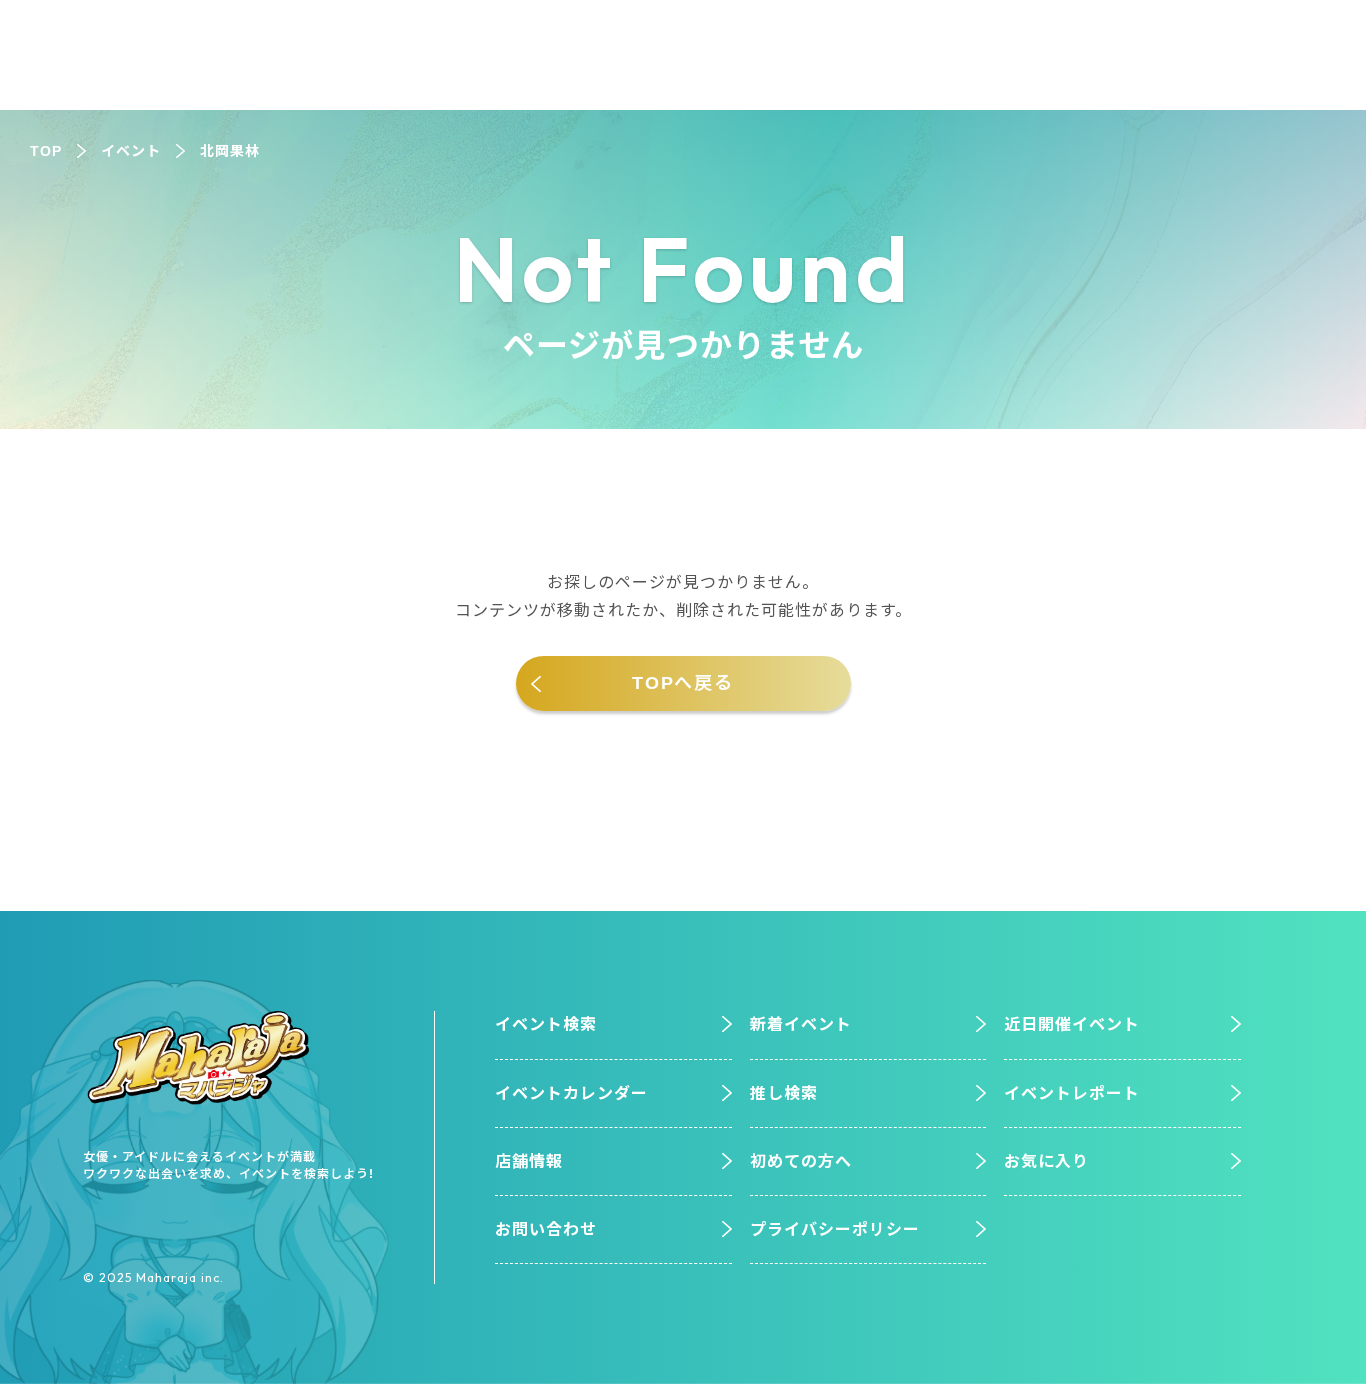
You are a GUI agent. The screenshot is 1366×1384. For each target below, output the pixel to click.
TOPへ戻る (683, 683)
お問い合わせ (546, 1229)
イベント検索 (546, 1024)
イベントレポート (1072, 1093)
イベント (131, 151)
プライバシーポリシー (835, 1229)
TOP (46, 151)
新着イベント (801, 1024)
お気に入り (1046, 1161)
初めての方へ (801, 1161)
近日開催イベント (1072, 1024)
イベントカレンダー (571, 1093)
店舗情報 (529, 1161)
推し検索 (784, 1093)
